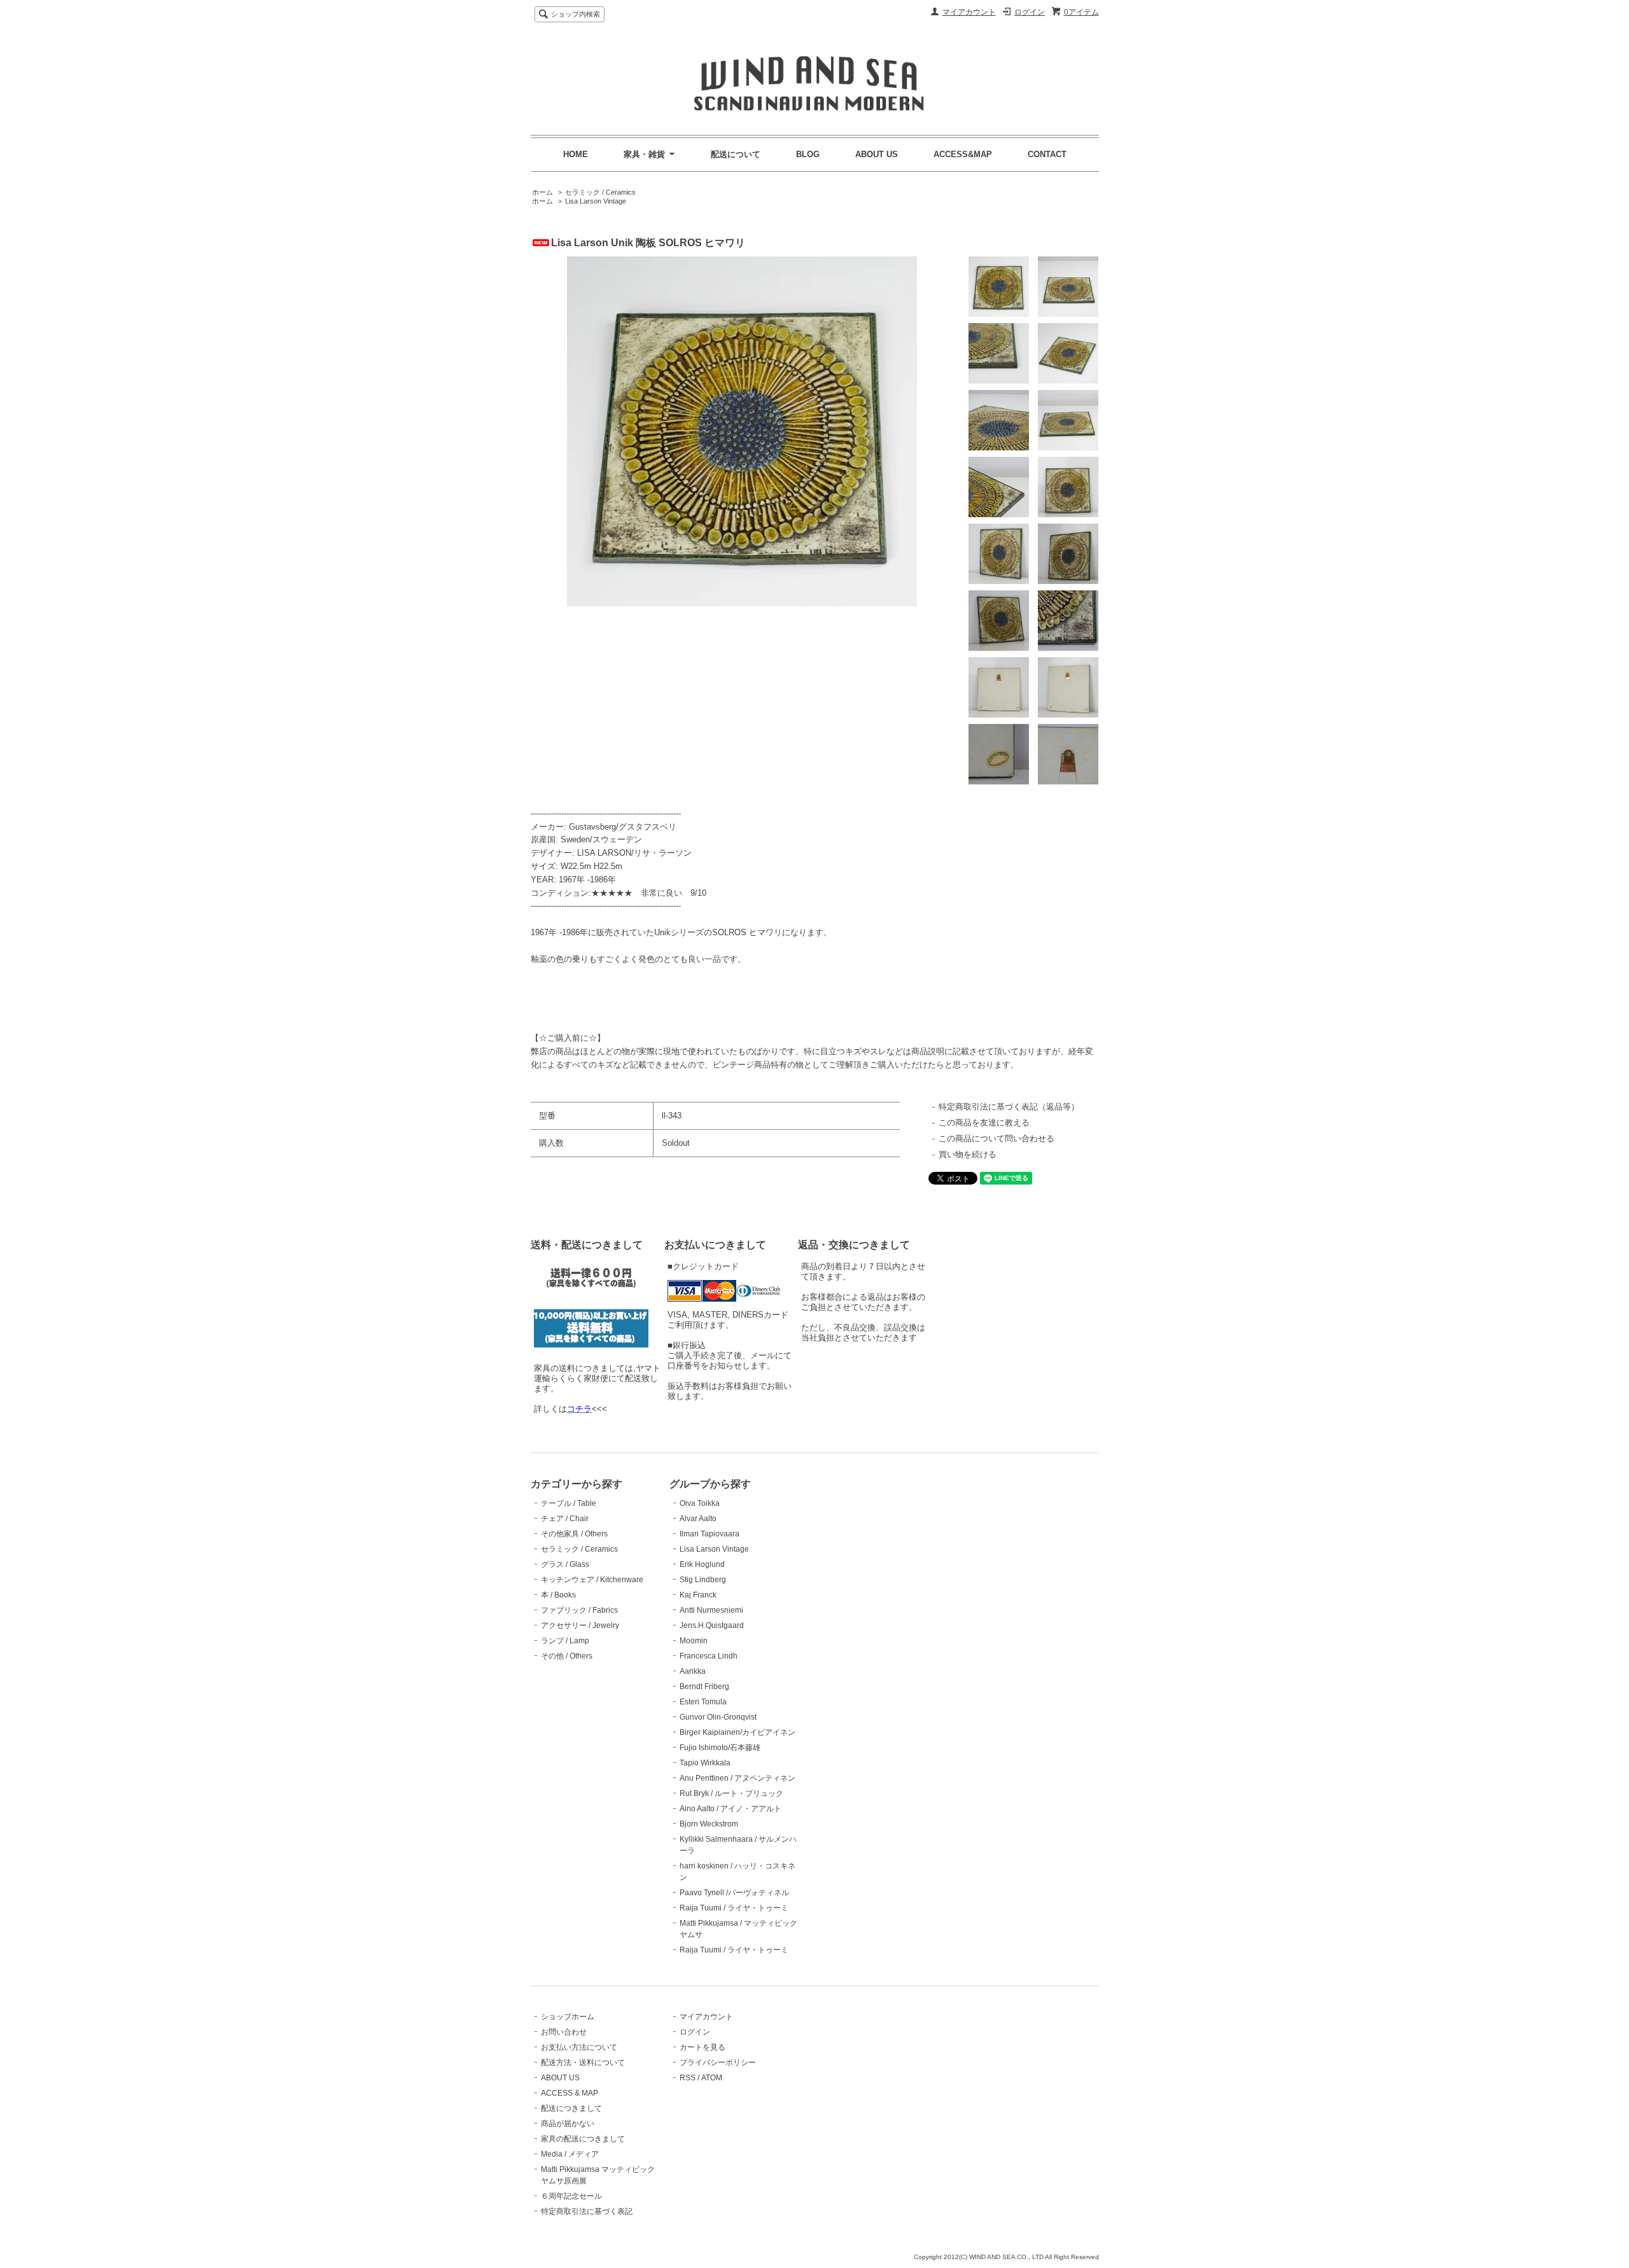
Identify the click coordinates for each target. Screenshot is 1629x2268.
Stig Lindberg (703, 1580)
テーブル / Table (569, 1503)
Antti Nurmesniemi (711, 1610)
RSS (688, 2078)
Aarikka (693, 1671)
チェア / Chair (565, 1519)
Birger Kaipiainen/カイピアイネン (738, 1732)
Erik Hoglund (702, 1564)
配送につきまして (571, 2108)
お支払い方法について (579, 2047)
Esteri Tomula (703, 1702)
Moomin (694, 1641)
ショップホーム (568, 2017)
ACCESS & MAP (570, 2093)
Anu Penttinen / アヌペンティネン (738, 1778)
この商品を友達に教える (984, 1123)
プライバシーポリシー (718, 2063)
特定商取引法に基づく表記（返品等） (1009, 1107)
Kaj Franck (698, 1595)
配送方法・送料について (583, 2063)
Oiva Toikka (700, 1503)
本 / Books (558, 1595)
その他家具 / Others (574, 1534)
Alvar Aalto (698, 1519)
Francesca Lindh (709, 1656)
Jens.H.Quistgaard (712, 1625)
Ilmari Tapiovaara (710, 1534)
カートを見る (703, 2047)
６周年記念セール (571, 2196)
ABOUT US (877, 154)
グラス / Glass (565, 1564)
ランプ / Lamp (565, 1641)
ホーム (542, 192)
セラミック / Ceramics (600, 192)
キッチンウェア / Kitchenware (592, 1580)
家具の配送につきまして (583, 2139)
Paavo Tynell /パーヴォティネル (734, 1893)
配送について (736, 154)
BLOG (808, 154)
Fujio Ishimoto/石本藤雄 (720, 1748)
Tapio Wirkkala (705, 1763)
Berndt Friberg (704, 1687)
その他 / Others (567, 1656)
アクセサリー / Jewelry (580, 1625)
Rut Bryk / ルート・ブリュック (731, 1793)
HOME (576, 154)
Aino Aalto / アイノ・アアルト (731, 1809)
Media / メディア (570, 2154)
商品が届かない (568, 2124)
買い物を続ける (968, 1154)
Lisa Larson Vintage (596, 201)
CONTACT (1047, 154)
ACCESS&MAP (963, 154)
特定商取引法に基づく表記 (587, 2211)
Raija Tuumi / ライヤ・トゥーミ (734, 1908)
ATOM (712, 2078)
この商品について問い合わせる (996, 1138)
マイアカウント (969, 12)
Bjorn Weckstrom (709, 1824)
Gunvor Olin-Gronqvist (718, 1717)
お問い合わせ (564, 2032)
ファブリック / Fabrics (579, 1610)
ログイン (1030, 12)
